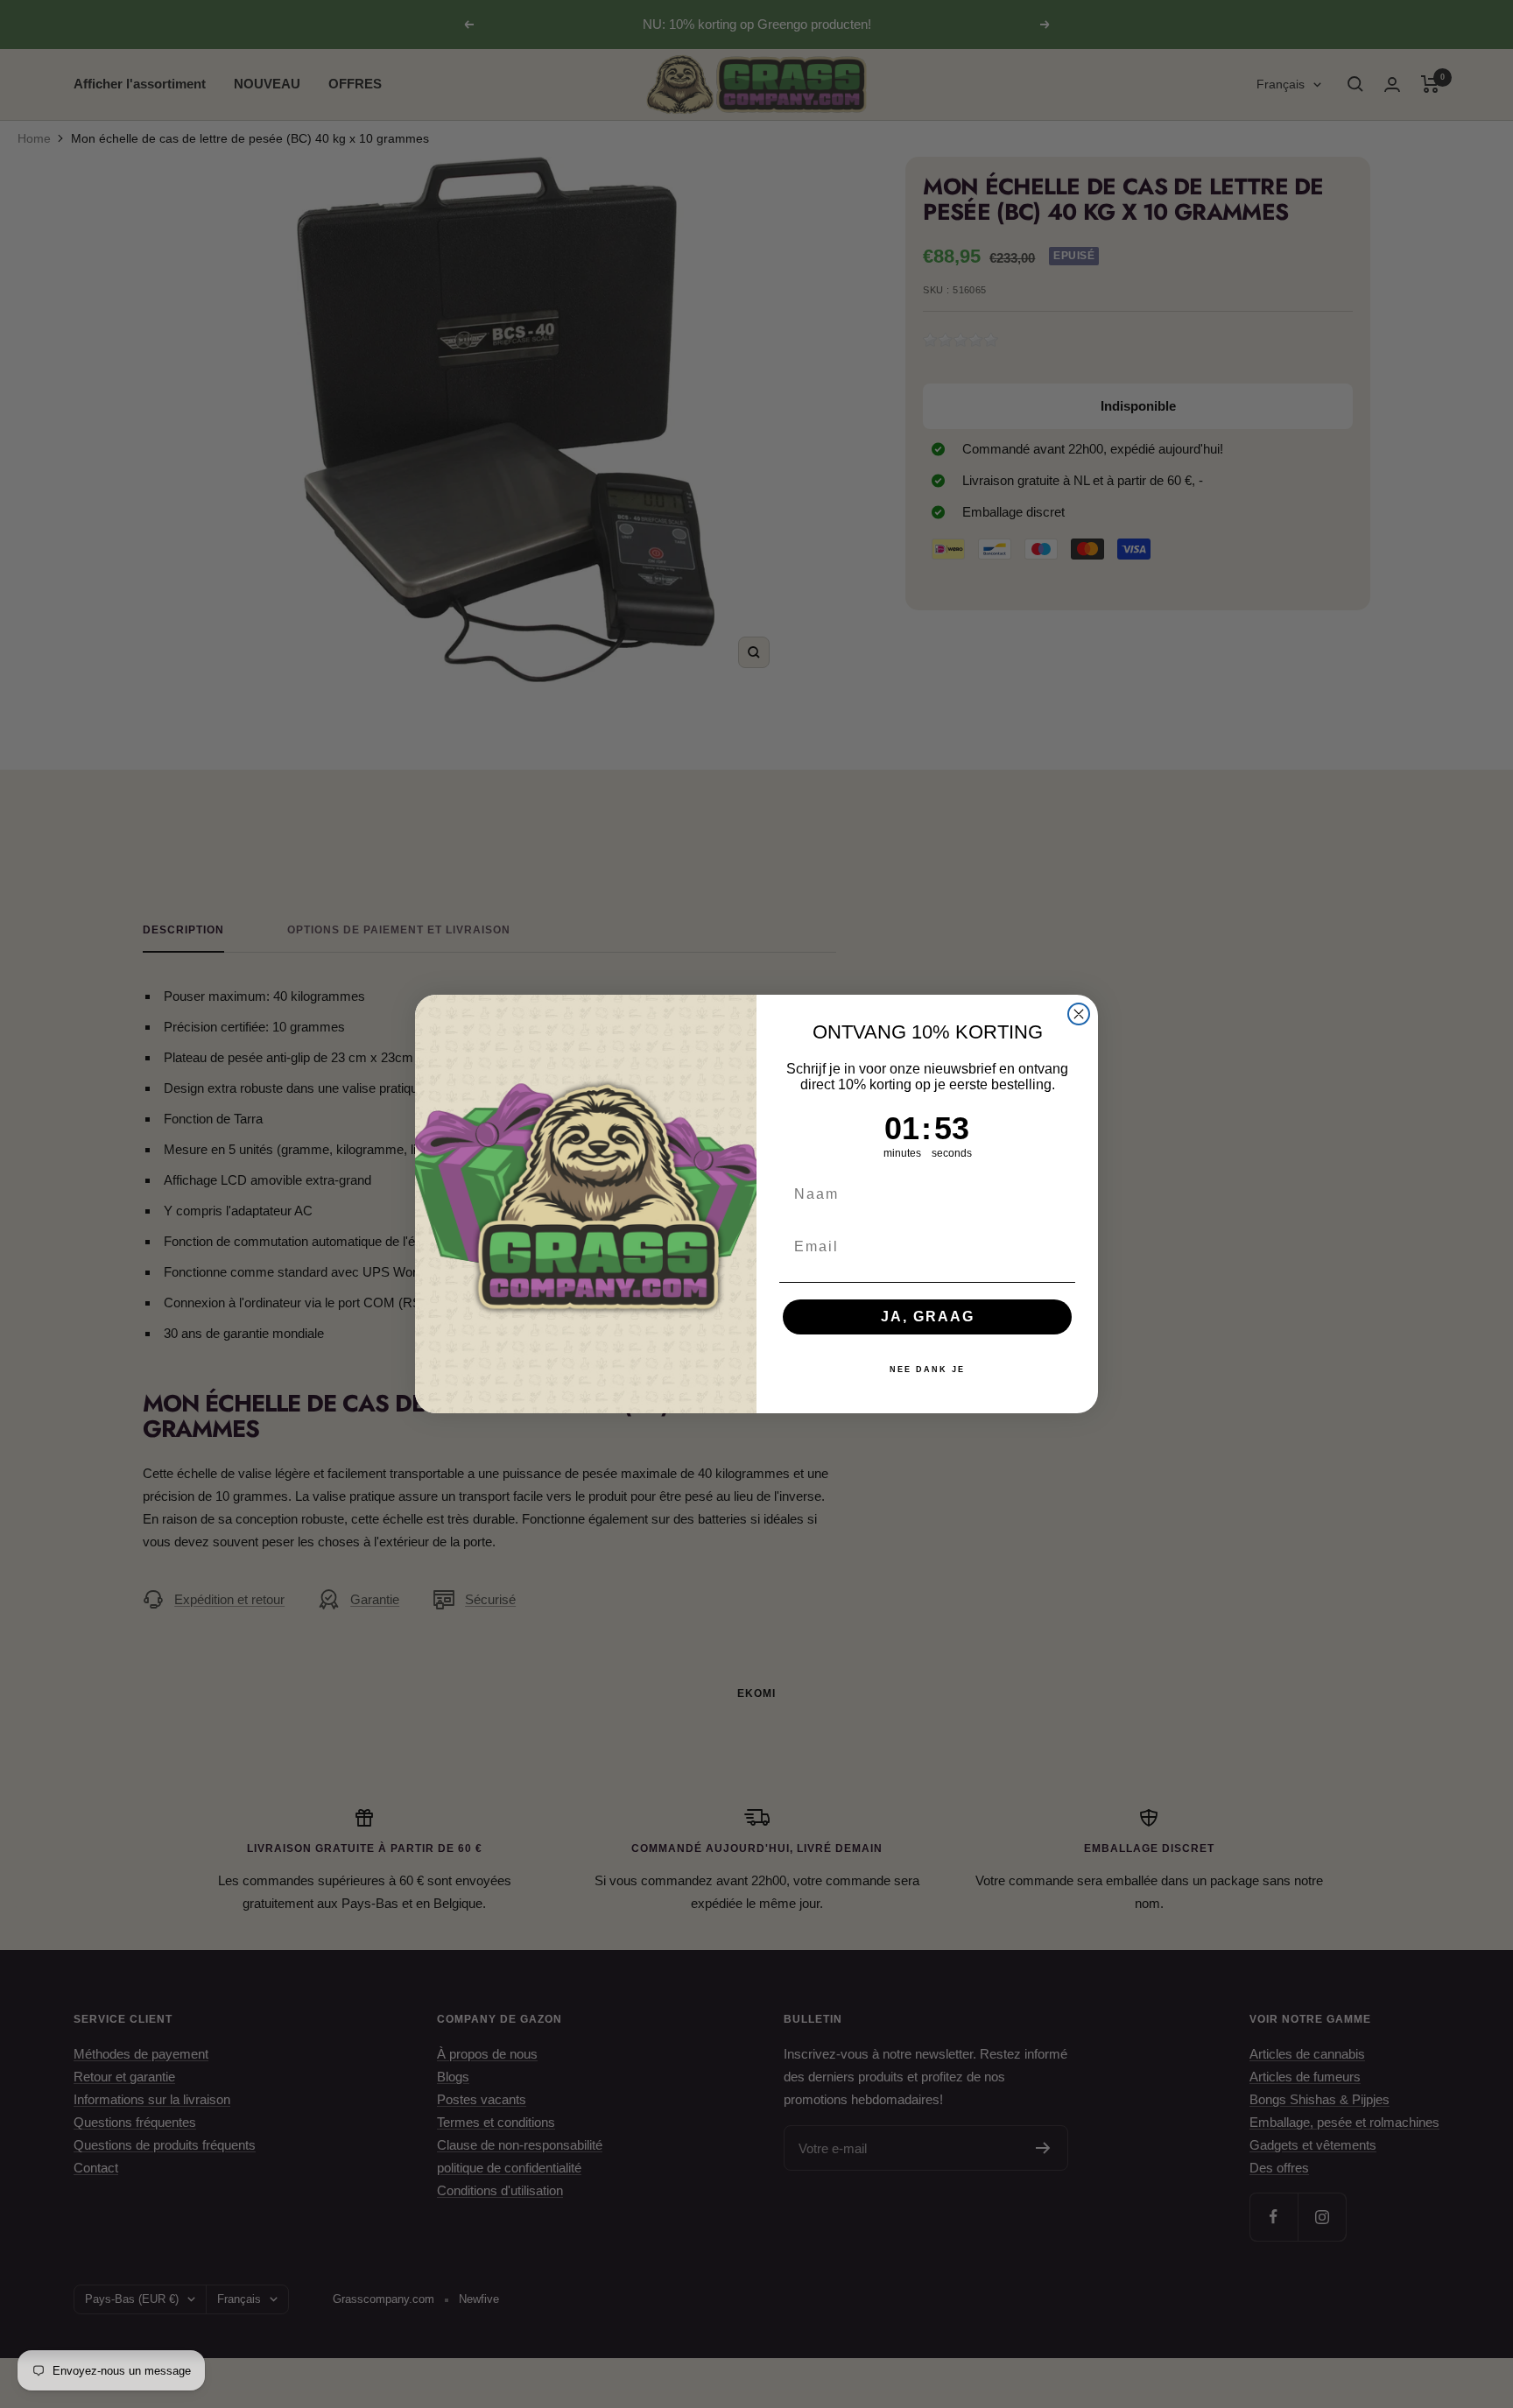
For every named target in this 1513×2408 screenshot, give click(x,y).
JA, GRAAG (928, 1317)
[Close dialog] (1079, 1014)
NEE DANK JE (927, 1369)
